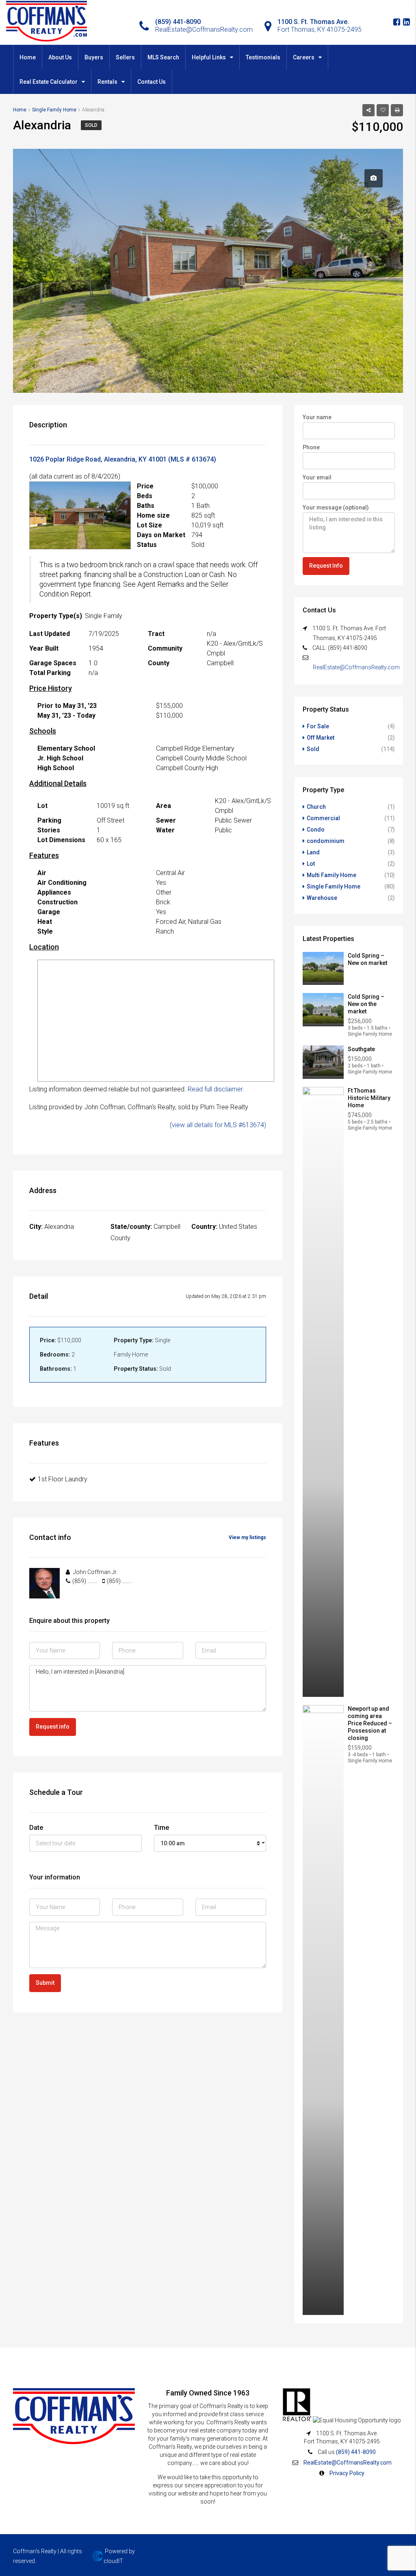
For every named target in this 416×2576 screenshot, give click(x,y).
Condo (316, 830)
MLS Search (163, 57)
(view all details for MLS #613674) (218, 1125)
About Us (60, 57)
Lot (311, 864)
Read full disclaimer (215, 1089)
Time (161, 1828)
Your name (317, 417)
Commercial (323, 818)
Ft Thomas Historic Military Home (369, 1098)
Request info (53, 1727)
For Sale (318, 726)
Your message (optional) (336, 507)
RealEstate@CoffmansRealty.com (356, 667)
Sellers (125, 57)
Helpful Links (209, 57)
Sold (91, 125)
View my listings (247, 1537)
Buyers (94, 57)
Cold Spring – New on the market (366, 1004)
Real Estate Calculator (49, 82)
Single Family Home (334, 886)
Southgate (361, 1049)
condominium (326, 841)
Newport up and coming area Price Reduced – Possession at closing (370, 1723)
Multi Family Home (331, 875)
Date (36, 1828)
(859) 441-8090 (356, 2452)
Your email (317, 477)
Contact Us (152, 82)
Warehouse (322, 898)
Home (28, 57)
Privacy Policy (347, 2473)
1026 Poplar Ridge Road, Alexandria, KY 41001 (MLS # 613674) (123, 459)
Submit (45, 1983)
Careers (304, 57)
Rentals (107, 82)
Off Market (321, 738)
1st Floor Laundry (63, 1479)
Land (313, 852)
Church (316, 807)
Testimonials (263, 57)
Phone (311, 447)
